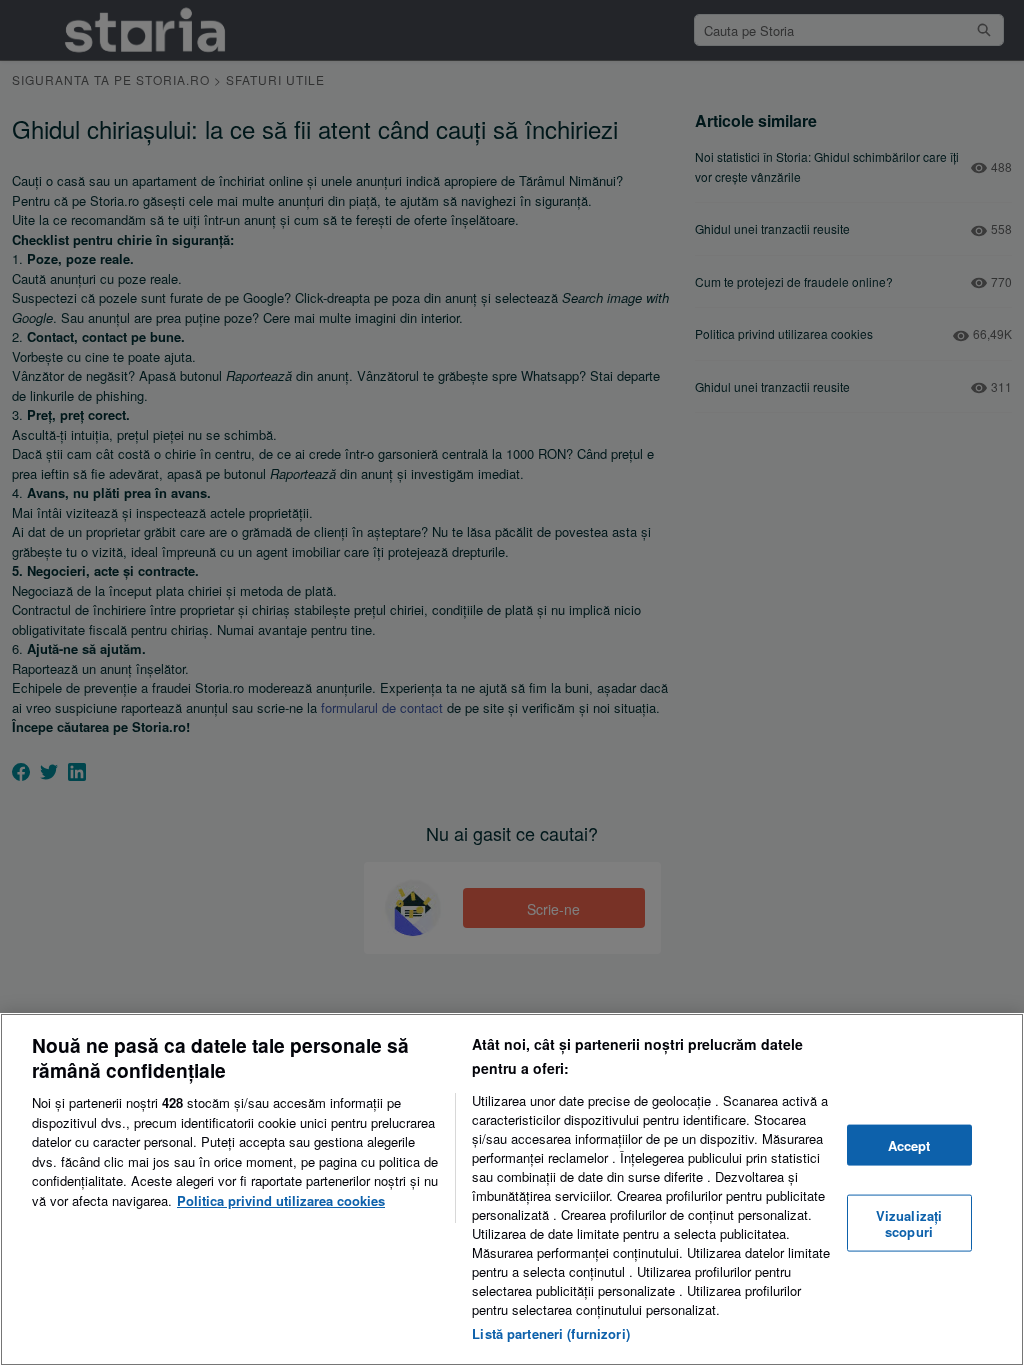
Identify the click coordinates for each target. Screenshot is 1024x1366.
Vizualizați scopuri (909, 1223)
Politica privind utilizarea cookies (281, 1200)
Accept (909, 1144)
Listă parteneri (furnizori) (551, 1333)
